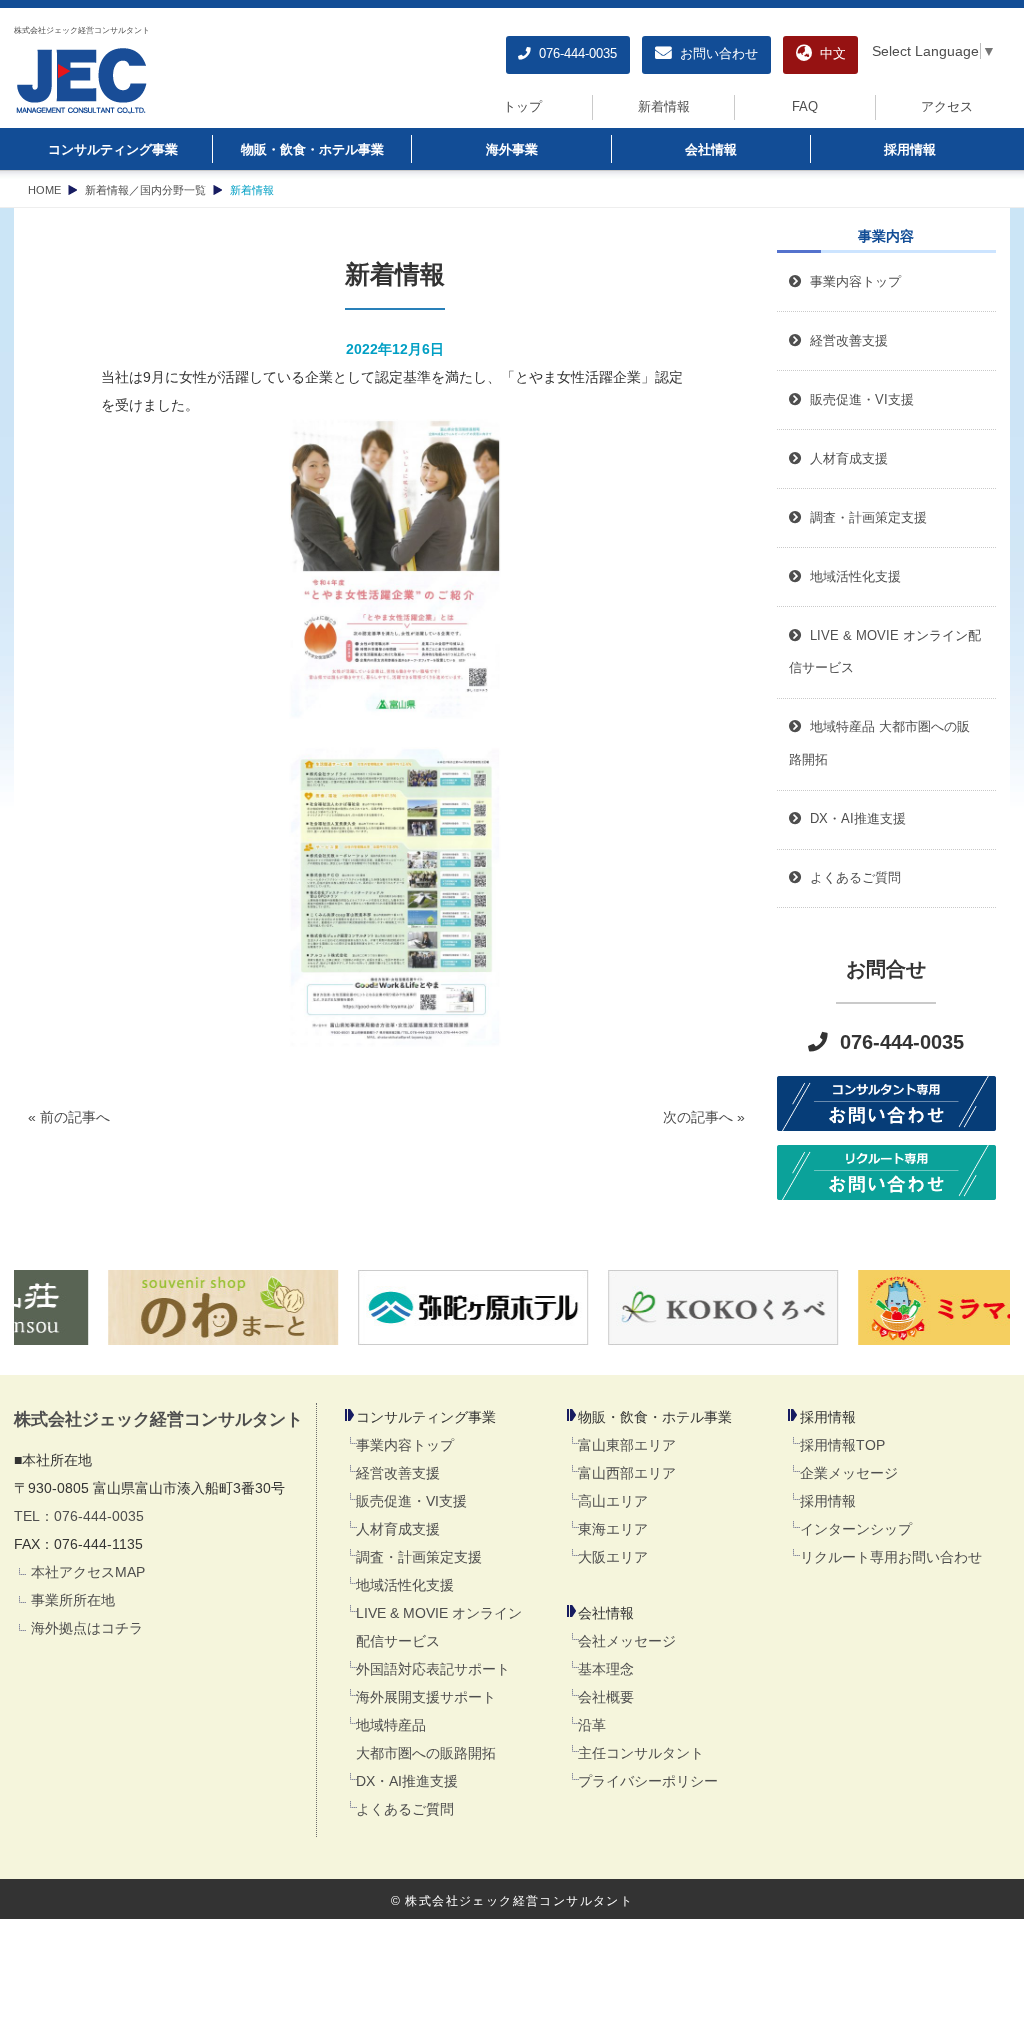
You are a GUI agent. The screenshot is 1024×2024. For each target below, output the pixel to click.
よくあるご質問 (405, 1809)
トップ (522, 107)
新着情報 (664, 107)
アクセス (947, 107)
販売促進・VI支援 (411, 1501)
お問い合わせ (715, 54)
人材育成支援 (398, 1529)
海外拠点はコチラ (87, 1628)
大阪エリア (613, 1557)
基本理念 (606, 1669)
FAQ (805, 107)
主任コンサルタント (641, 1753)
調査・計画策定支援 (419, 1557)
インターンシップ (856, 1529)
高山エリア (613, 1501)
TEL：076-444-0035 (79, 1516)
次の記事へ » (704, 1117)
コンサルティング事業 (113, 150)
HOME (44, 190)
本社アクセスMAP (88, 1572)
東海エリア (613, 1529)
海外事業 (512, 150)
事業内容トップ (851, 282)
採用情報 (910, 150)
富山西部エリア (627, 1473)
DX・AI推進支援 (407, 1781)
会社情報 (711, 150)
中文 (829, 54)
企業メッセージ (849, 1473)
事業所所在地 (73, 1600)
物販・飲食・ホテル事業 (312, 150)
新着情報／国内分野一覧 (145, 190)
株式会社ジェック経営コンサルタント (82, 30)
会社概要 (606, 1697)
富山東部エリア (627, 1445)
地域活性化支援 (405, 1585)
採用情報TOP (842, 1445)
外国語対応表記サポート (433, 1669)
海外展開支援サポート (426, 1697)
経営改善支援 (845, 341)
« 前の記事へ (69, 1117)
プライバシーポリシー (648, 1781)
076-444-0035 (574, 54)
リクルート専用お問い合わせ (891, 1557)
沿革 (592, 1725)
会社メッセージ (627, 1641)
